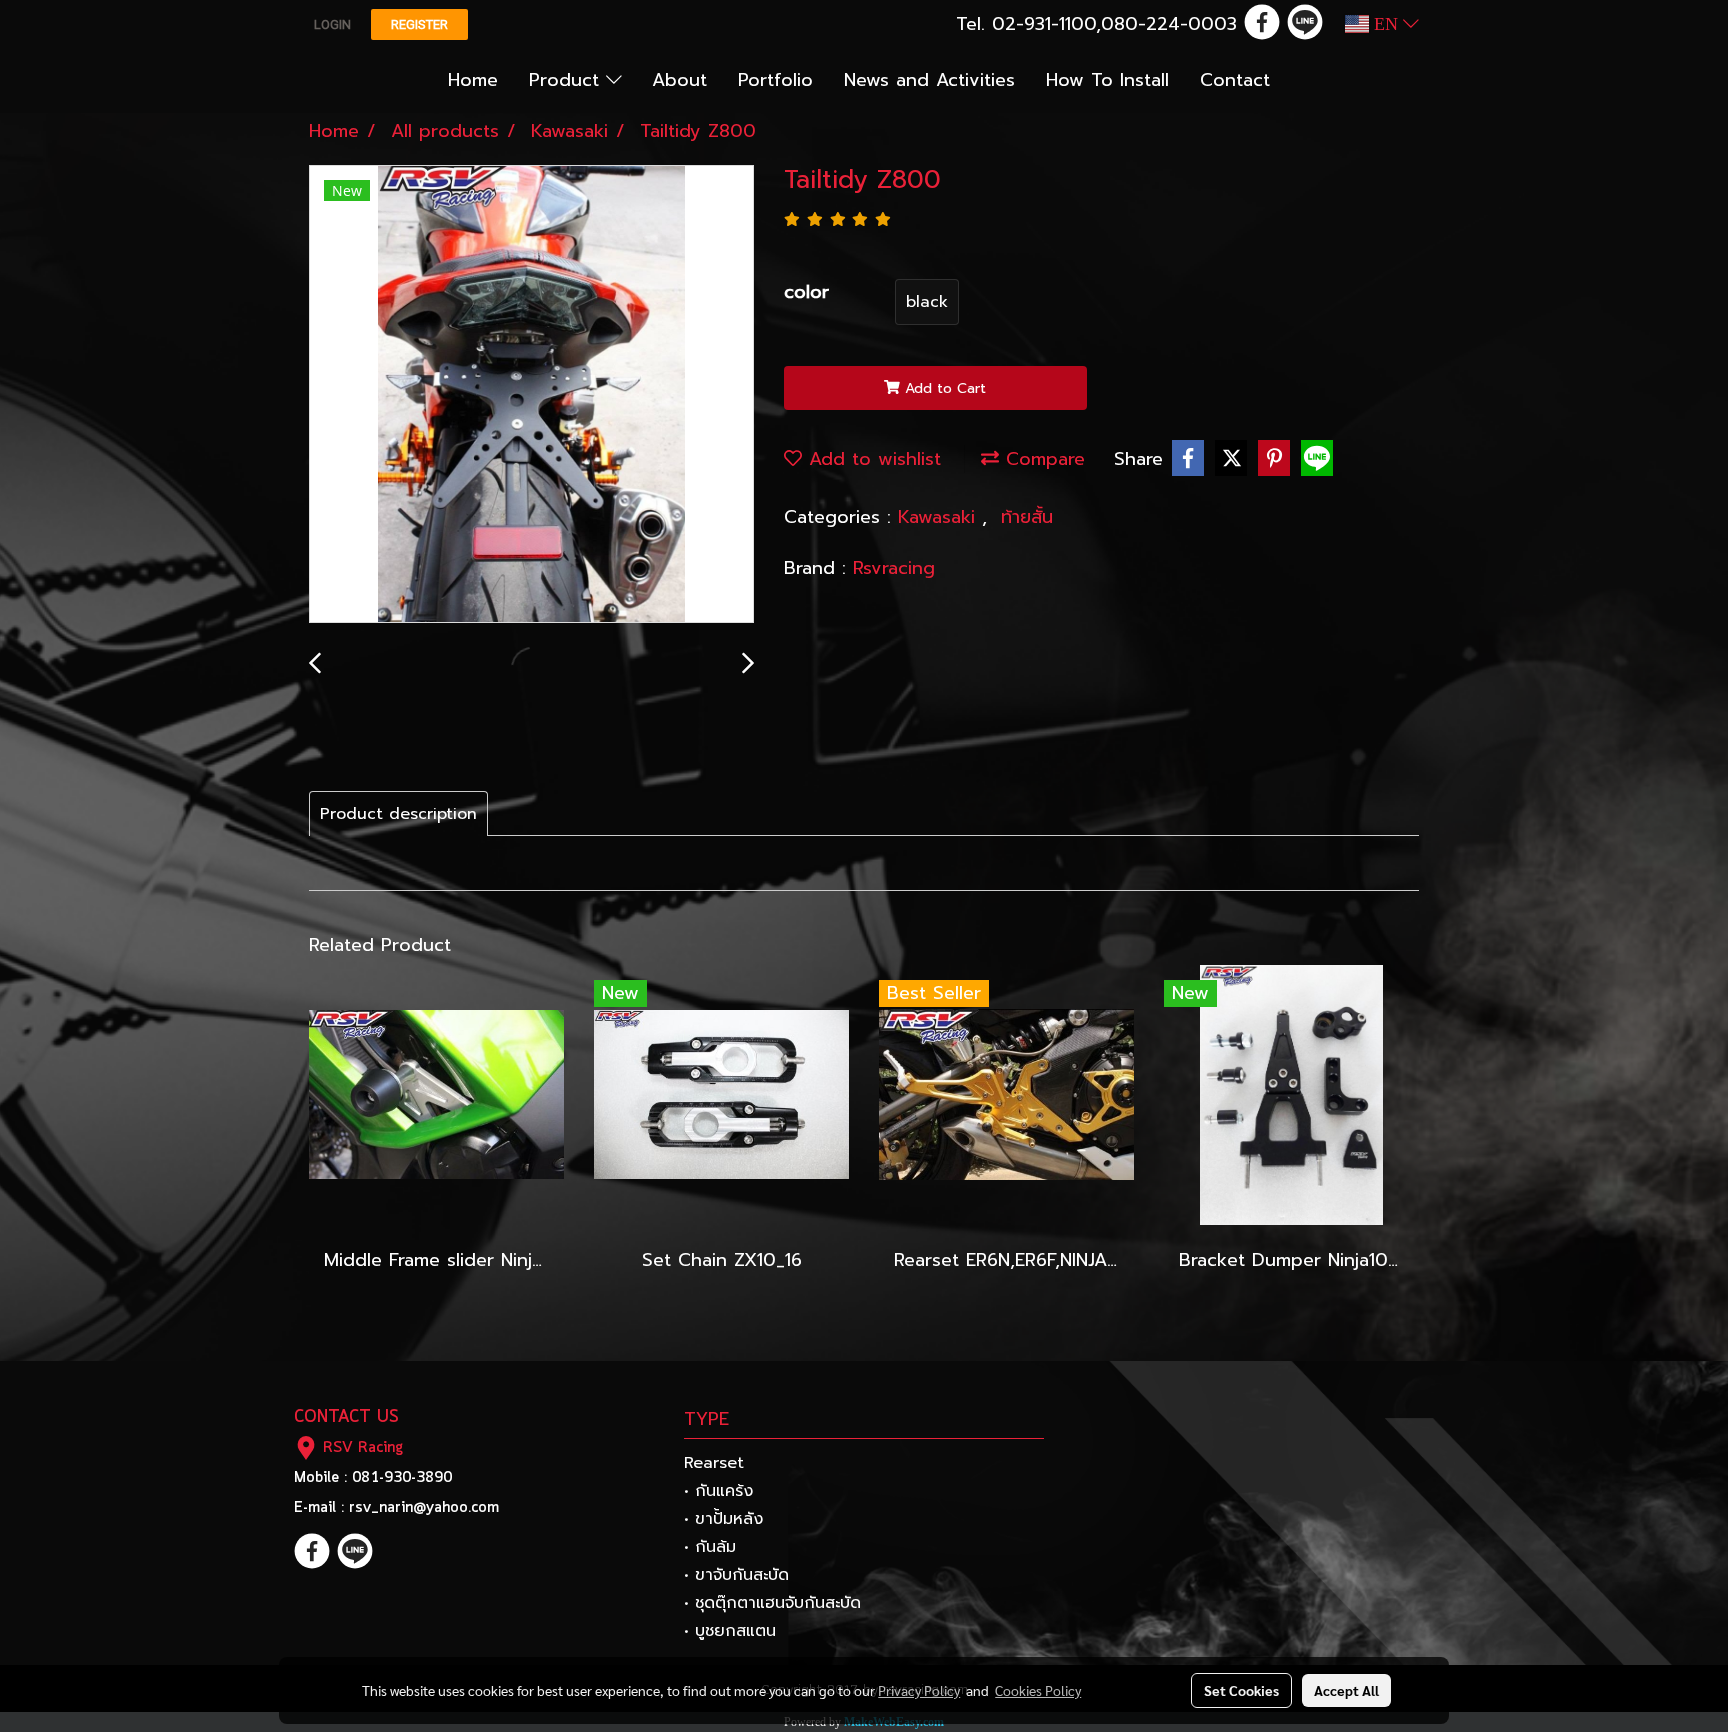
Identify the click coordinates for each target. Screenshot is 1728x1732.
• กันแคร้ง (718, 1491)
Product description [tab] (398, 814)
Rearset (714, 1463)
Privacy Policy (919, 1690)
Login (332, 24)
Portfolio (775, 80)
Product (567, 80)
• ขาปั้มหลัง (723, 1519)
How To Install (1107, 80)
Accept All (1346, 1690)
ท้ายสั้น (1027, 517)
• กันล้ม (710, 1547)
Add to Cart (943, 388)
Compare (1042, 459)
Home (473, 80)
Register (419, 24)
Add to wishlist (871, 459)
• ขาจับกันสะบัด (736, 1575)
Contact (1235, 80)
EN (1386, 24)
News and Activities (929, 80)
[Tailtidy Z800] (531, 395)
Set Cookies (1241, 1690)
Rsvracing (894, 568)
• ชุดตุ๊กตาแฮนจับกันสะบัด (772, 1603)
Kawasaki (940, 517)
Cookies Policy (1038, 1690)
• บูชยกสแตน (730, 1631)
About (679, 80)
